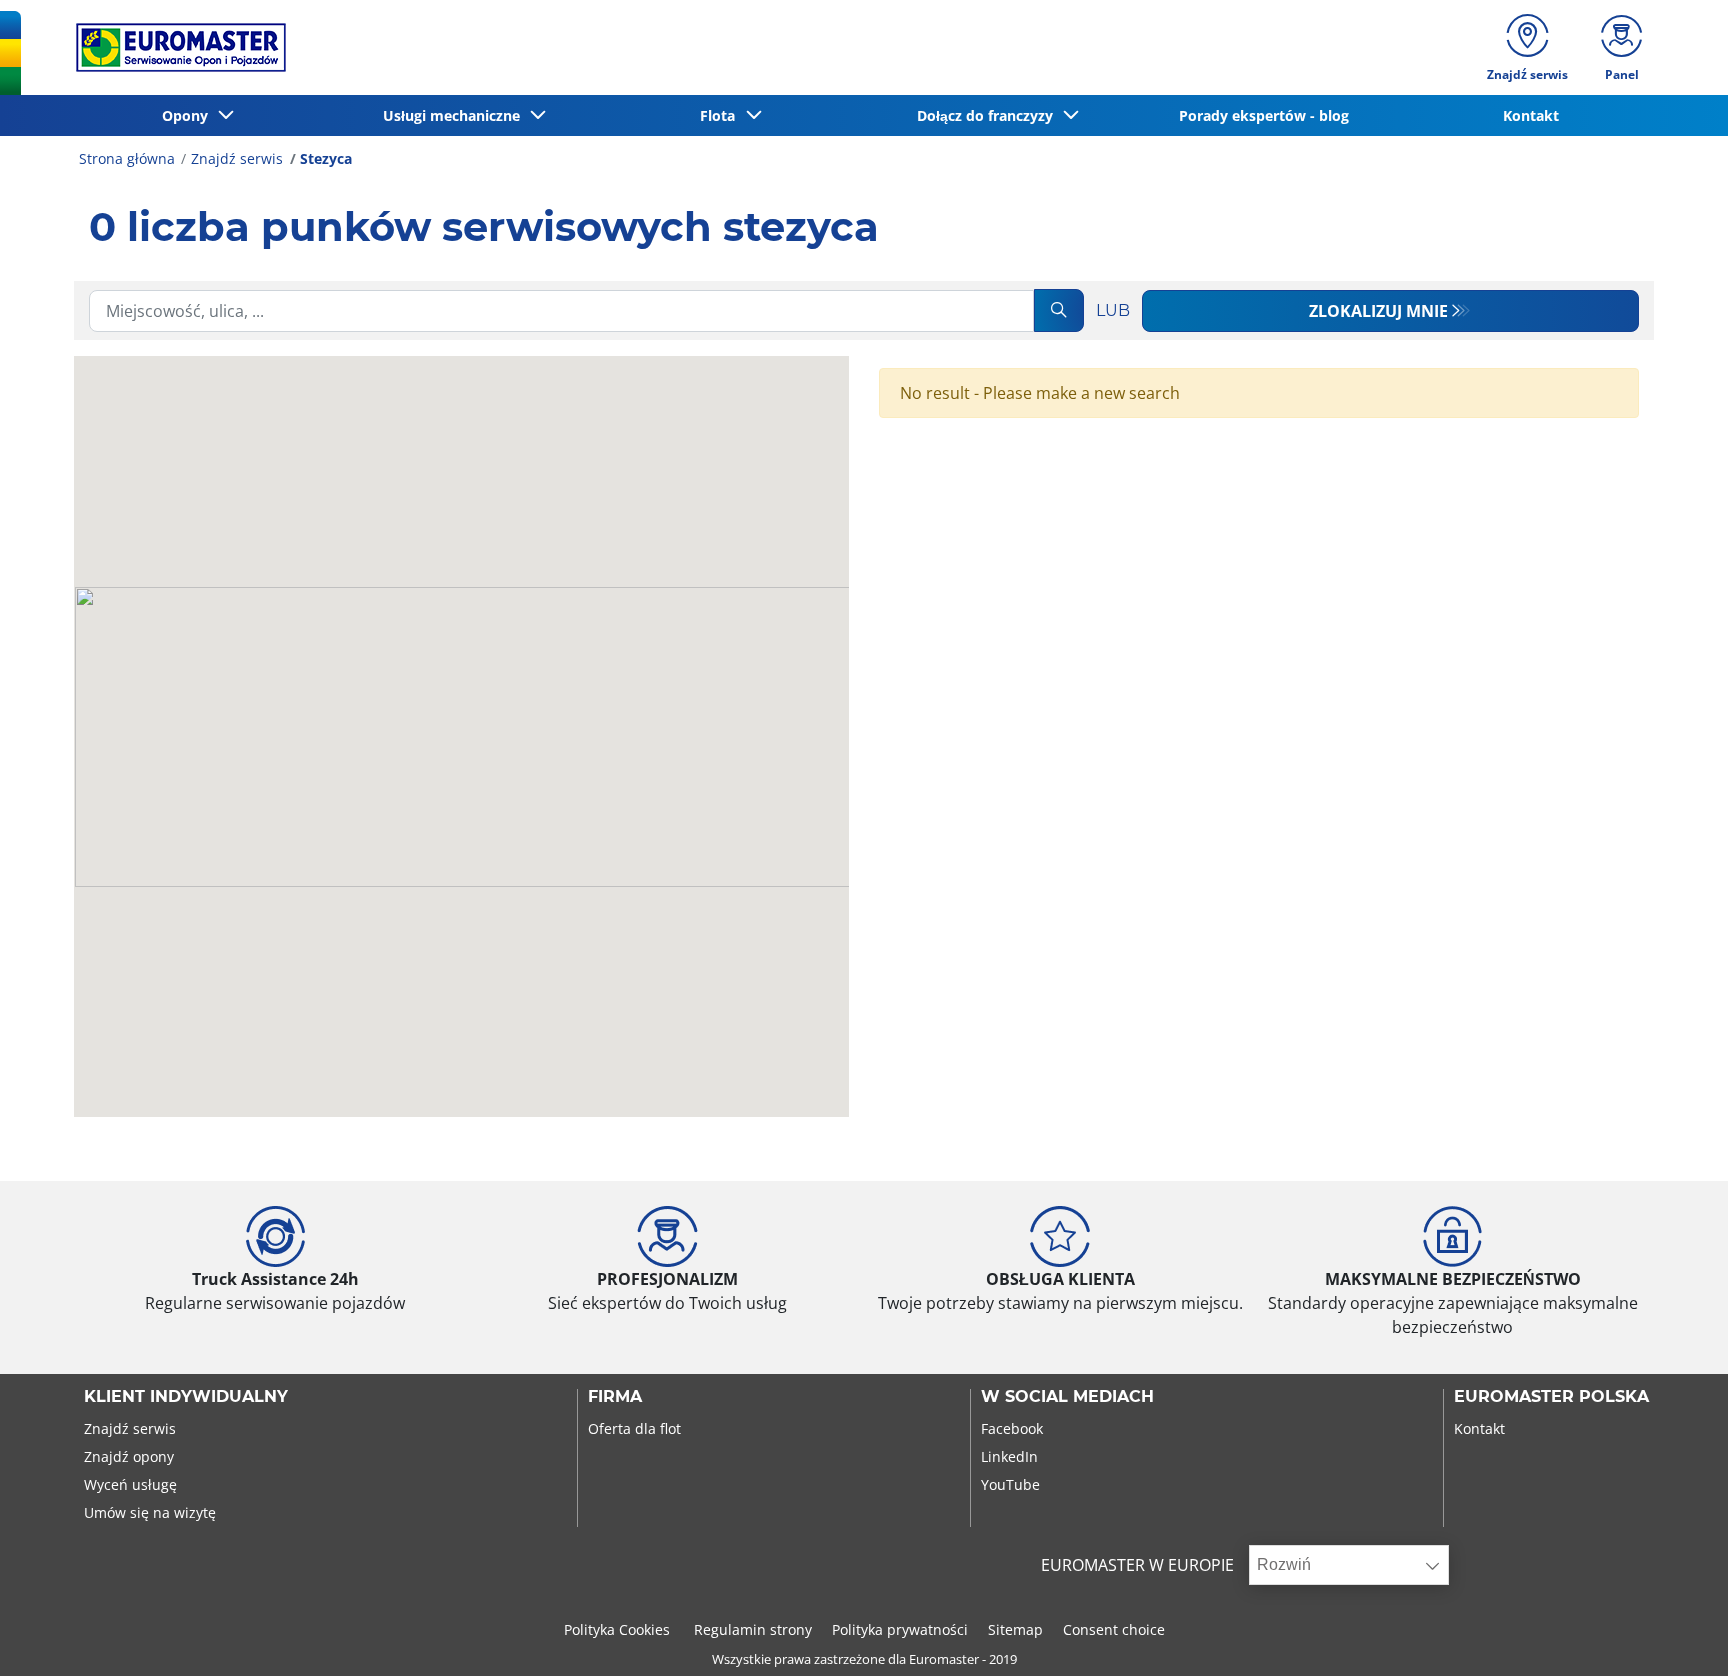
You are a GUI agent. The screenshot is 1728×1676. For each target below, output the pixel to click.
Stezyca (326, 158)
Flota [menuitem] (721, 115)
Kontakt (1479, 1428)
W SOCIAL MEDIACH (1067, 1397)
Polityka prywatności (900, 1629)
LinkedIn (1009, 1456)
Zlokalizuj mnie (1378, 311)
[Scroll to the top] (1675, 1633)
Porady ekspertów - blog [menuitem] (1264, 115)
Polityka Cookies (619, 1629)
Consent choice (1114, 1629)
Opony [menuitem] (189, 115)
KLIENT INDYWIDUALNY (186, 1397)
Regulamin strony (753, 1629)
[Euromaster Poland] (175, 47)
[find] (1059, 310)
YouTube (1010, 1484)
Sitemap (1015, 1629)
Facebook (1012, 1428)
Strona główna (127, 158)
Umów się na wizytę (150, 1512)
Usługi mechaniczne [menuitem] (455, 115)
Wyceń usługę (130, 1484)
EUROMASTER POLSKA (1551, 1397)
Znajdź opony (129, 1456)
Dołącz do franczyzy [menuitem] (989, 115)
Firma (615, 1397)
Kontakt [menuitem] (1531, 115)
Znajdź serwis (237, 158)
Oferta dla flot (634, 1428)
